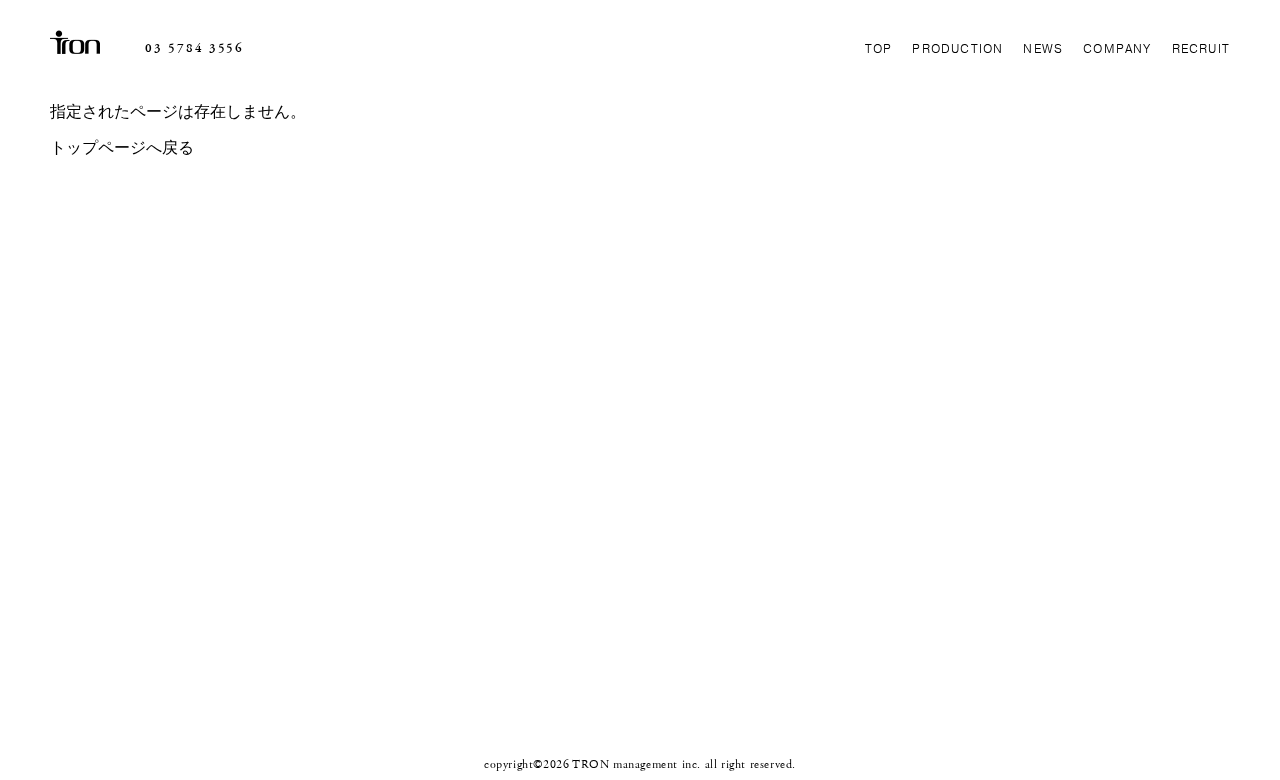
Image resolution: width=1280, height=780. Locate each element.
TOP (879, 49)
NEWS (1043, 49)
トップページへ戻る (122, 148)
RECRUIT (1201, 49)
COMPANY (1117, 49)
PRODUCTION (957, 49)
